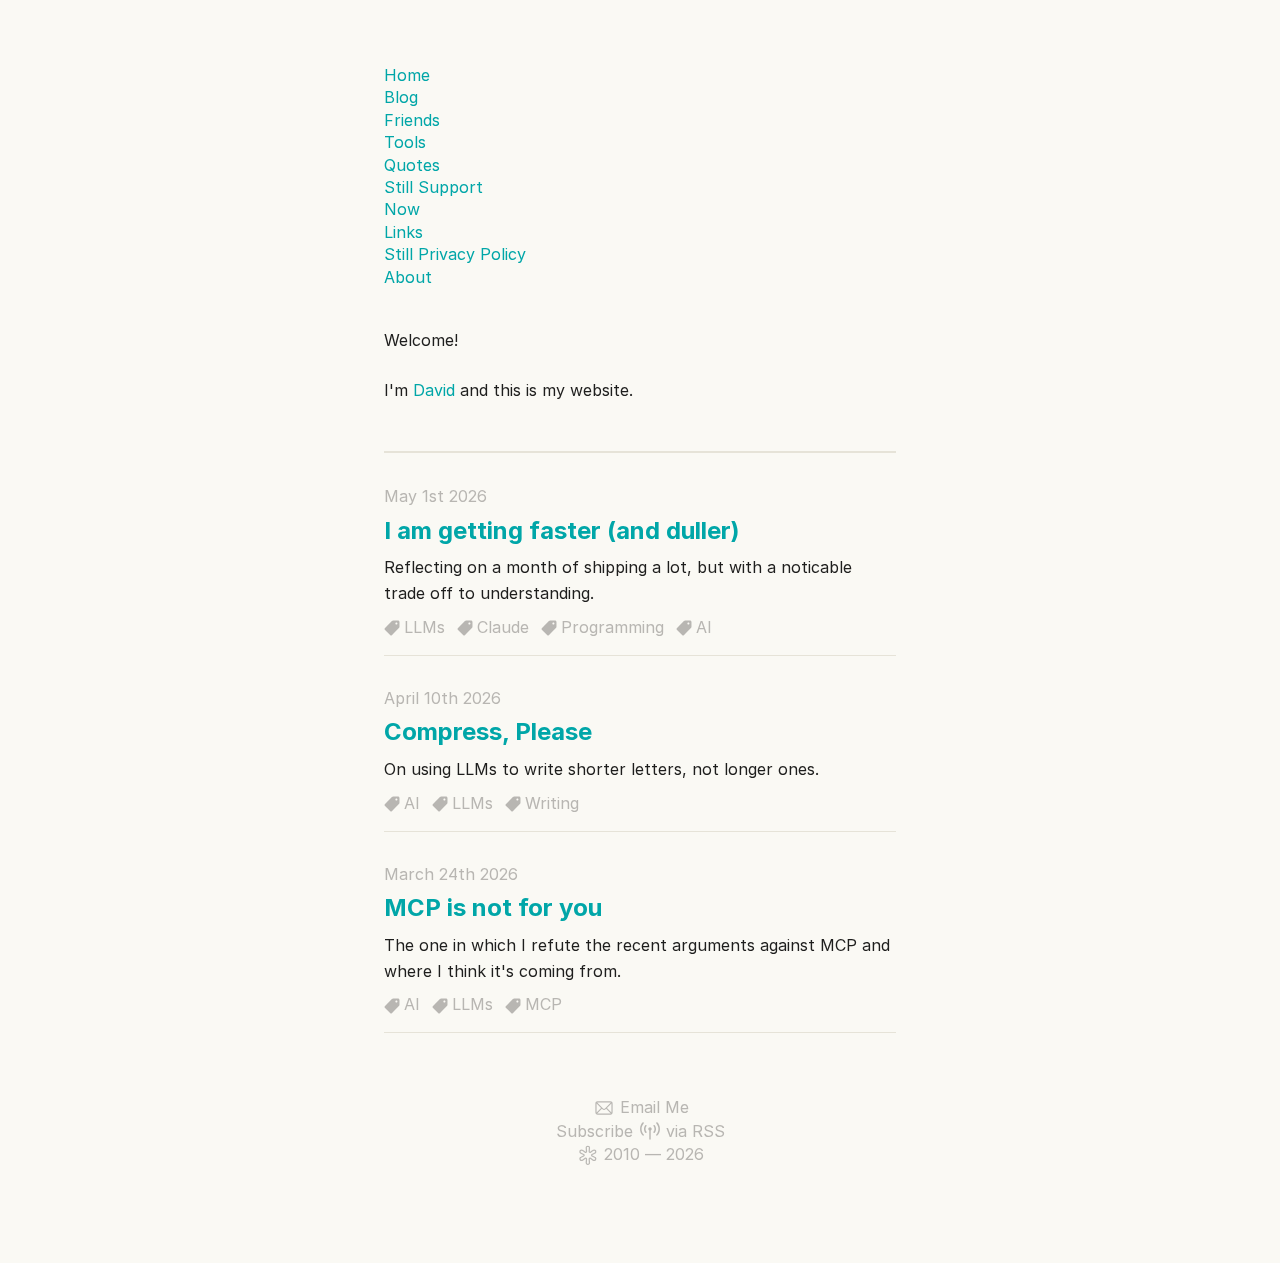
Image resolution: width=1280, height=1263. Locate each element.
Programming (612, 627)
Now (402, 209)
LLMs (424, 627)
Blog (401, 97)
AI (704, 627)
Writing (552, 803)
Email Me (654, 1107)
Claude (503, 627)
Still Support (433, 187)
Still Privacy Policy (455, 254)
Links (403, 232)
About (408, 277)
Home (407, 75)
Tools (405, 142)
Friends (412, 120)
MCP (543, 1004)
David (434, 390)
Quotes (412, 165)
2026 (685, 1154)
